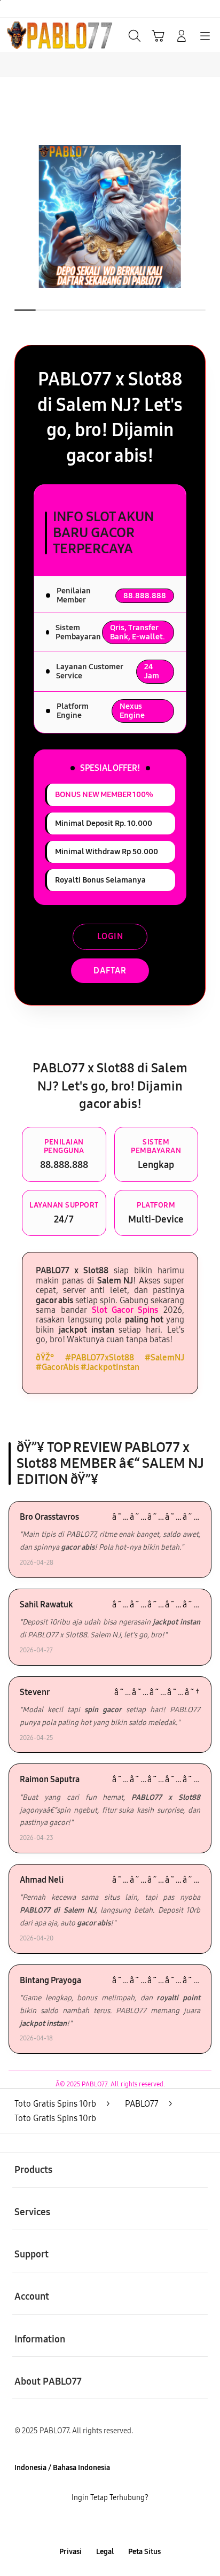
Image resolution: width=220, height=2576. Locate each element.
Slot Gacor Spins (125, 1310)
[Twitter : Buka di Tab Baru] (97, 2525)
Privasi (70, 2552)
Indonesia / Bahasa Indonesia (62, 2468)
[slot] (33, 35)
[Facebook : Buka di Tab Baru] (73, 2525)
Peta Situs (144, 2552)
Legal (105, 2552)
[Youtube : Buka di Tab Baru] (147, 2525)
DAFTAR (110, 970)
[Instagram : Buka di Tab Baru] (122, 2525)
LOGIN (110, 936)
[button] (158, 36)
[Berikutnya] (208, 216)
